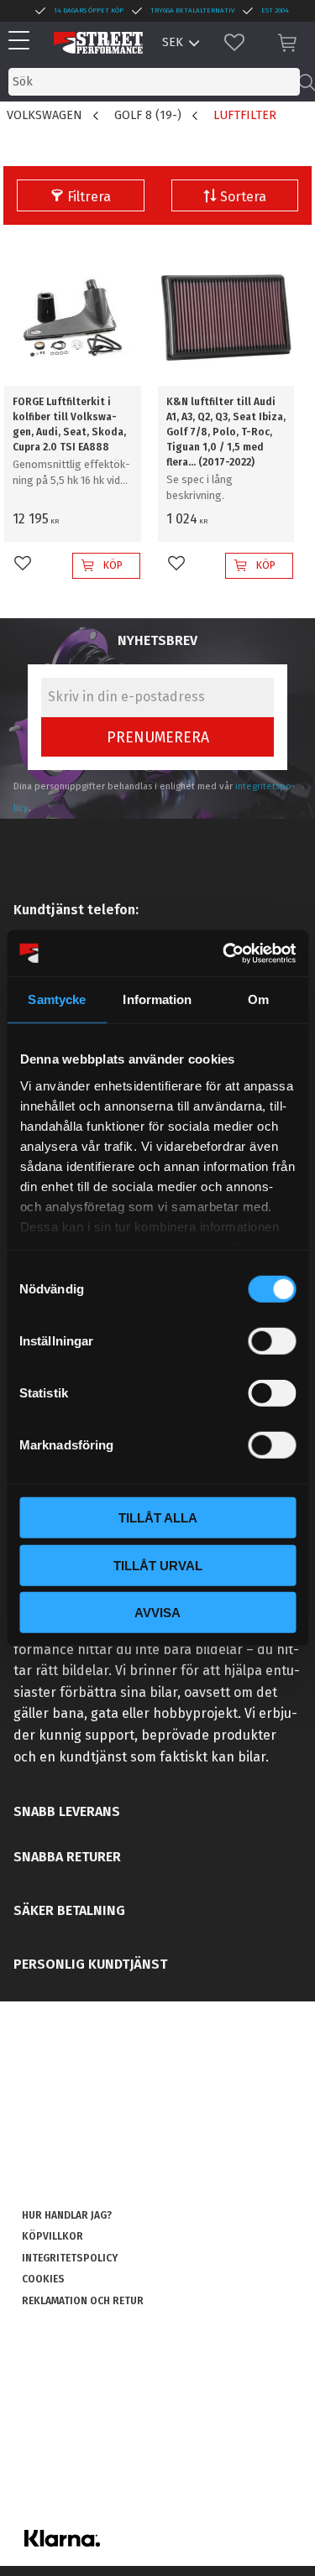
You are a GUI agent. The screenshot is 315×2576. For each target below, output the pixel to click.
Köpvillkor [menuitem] (52, 2236)
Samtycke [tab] (57, 999)
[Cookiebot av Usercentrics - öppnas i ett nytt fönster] (224, 953)
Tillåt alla (158, 1518)
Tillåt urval (158, 1565)
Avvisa (157, 1613)
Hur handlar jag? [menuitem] (67, 2215)
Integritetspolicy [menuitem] (70, 2258)
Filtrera (89, 197)
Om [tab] (258, 999)
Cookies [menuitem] (43, 2279)
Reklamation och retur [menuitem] (83, 2301)
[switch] (272, 1341)
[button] (23, 42)
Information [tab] (157, 999)
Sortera (243, 197)
